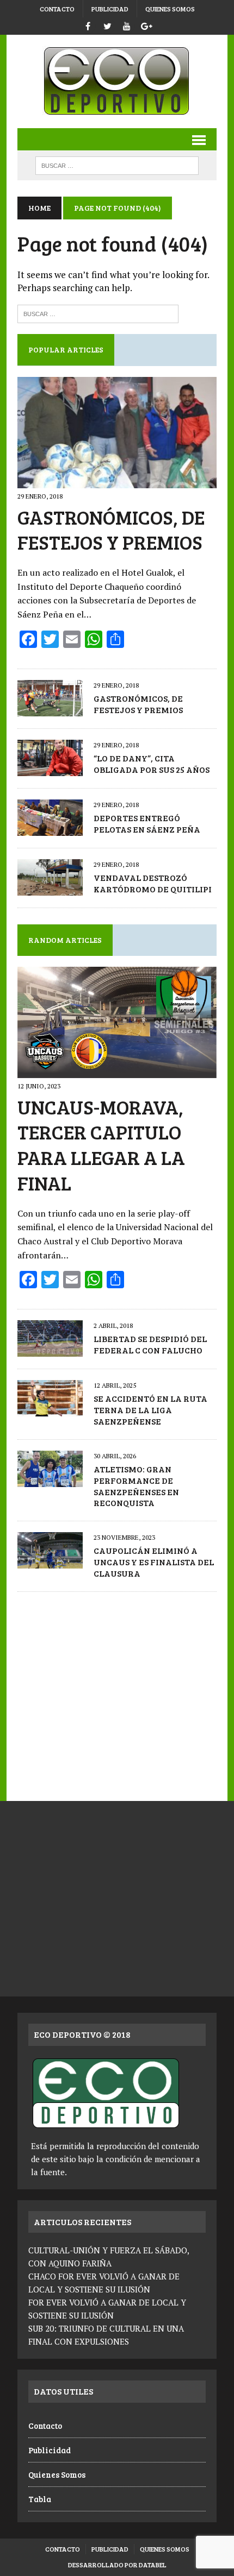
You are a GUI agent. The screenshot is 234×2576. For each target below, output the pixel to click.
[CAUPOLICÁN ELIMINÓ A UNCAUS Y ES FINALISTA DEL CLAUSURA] (50, 1561)
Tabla (40, 2499)
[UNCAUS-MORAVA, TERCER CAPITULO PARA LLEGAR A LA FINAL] (117, 1071)
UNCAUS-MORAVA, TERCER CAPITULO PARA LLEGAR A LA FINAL (101, 1145)
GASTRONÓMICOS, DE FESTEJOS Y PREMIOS (111, 530)
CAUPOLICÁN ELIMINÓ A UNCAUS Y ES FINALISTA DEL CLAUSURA (154, 1562)
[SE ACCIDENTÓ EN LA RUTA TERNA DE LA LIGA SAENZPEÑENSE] (50, 1409)
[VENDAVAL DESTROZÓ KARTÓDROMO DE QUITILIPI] (50, 888)
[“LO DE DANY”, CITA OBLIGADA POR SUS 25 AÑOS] (50, 769)
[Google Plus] (146, 25)
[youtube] (127, 25)
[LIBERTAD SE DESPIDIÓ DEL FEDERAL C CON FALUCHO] (50, 1350)
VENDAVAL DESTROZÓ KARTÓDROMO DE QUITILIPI (153, 883)
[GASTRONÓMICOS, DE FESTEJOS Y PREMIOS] (117, 481)
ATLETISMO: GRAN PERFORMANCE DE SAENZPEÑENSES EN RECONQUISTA (136, 1486)
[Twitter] (107, 25)
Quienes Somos (170, 9)
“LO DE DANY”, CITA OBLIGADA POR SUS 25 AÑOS (152, 764)
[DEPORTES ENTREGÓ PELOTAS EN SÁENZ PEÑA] (50, 828)
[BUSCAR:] (117, 164)
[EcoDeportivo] (117, 81)
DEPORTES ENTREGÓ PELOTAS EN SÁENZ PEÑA (147, 823)
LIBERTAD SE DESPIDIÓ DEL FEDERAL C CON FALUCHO (150, 1344)
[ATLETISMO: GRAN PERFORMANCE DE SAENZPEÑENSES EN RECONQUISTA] (50, 1479)
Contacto (57, 9)
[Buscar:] (98, 313)
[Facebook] (88, 25)
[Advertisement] (117, 1691)
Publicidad (110, 9)
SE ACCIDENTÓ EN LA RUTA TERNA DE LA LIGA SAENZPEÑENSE (150, 1410)
